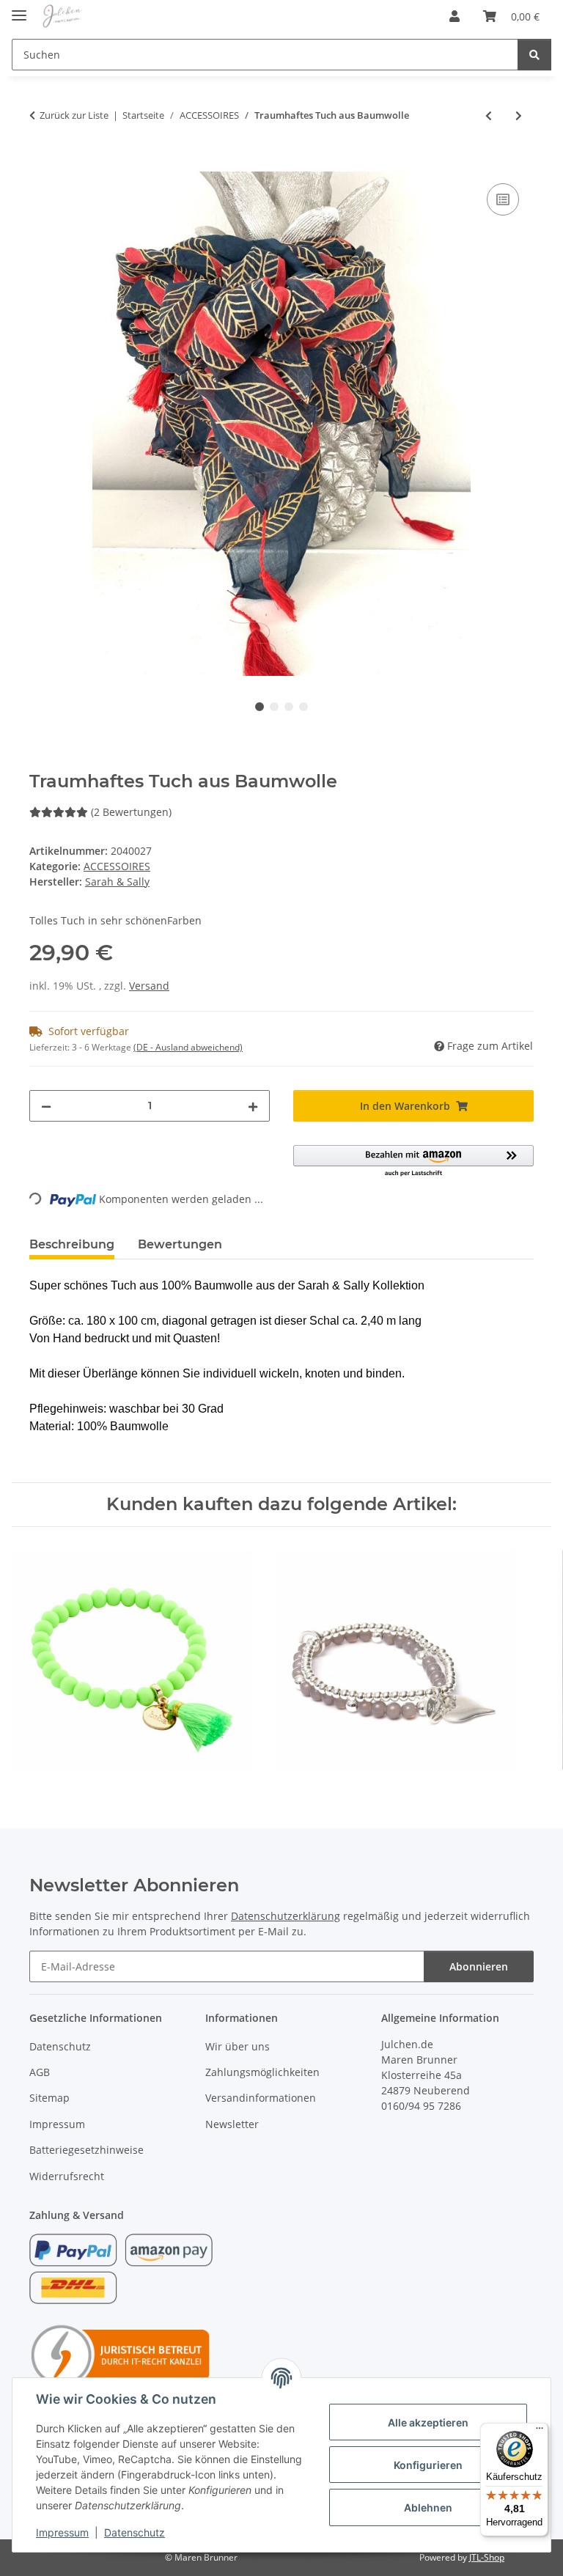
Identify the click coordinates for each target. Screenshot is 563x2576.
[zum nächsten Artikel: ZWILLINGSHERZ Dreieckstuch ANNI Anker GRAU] (519, 115)
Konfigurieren (428, 2465)
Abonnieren (479, 1966)
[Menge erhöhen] (253, 1106)
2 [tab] (274, 707)
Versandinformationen (261, 2098)
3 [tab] (289, 707)
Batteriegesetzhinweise (87, 2150)
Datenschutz (135, 2532)
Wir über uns (238, 2046)
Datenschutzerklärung (286, 1916)
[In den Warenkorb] (41, 163)
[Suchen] (534, 55)
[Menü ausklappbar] (19, 9)
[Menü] (540, 2432)
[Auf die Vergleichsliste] (503, 199)
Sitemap (49, 2098)
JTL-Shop (487, 2557)
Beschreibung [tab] (72, 1244)
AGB (40, 2072)
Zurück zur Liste (74, 115)
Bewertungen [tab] (180, 1244)
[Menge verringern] (46, 1106)
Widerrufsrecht (67, 2176)
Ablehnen (428, 2507)
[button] (455, 16)
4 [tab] (303, 707)
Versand (149, 986)
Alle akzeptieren (428, 2422)
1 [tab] (260, 707)
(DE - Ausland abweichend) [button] (188, 1047)
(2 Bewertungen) (131, 812)
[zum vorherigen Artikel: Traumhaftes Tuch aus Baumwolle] (489, 115)
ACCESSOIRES (117, 866)
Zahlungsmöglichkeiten (262, 2072)
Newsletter (232, 2124)
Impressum (62, 2532)
